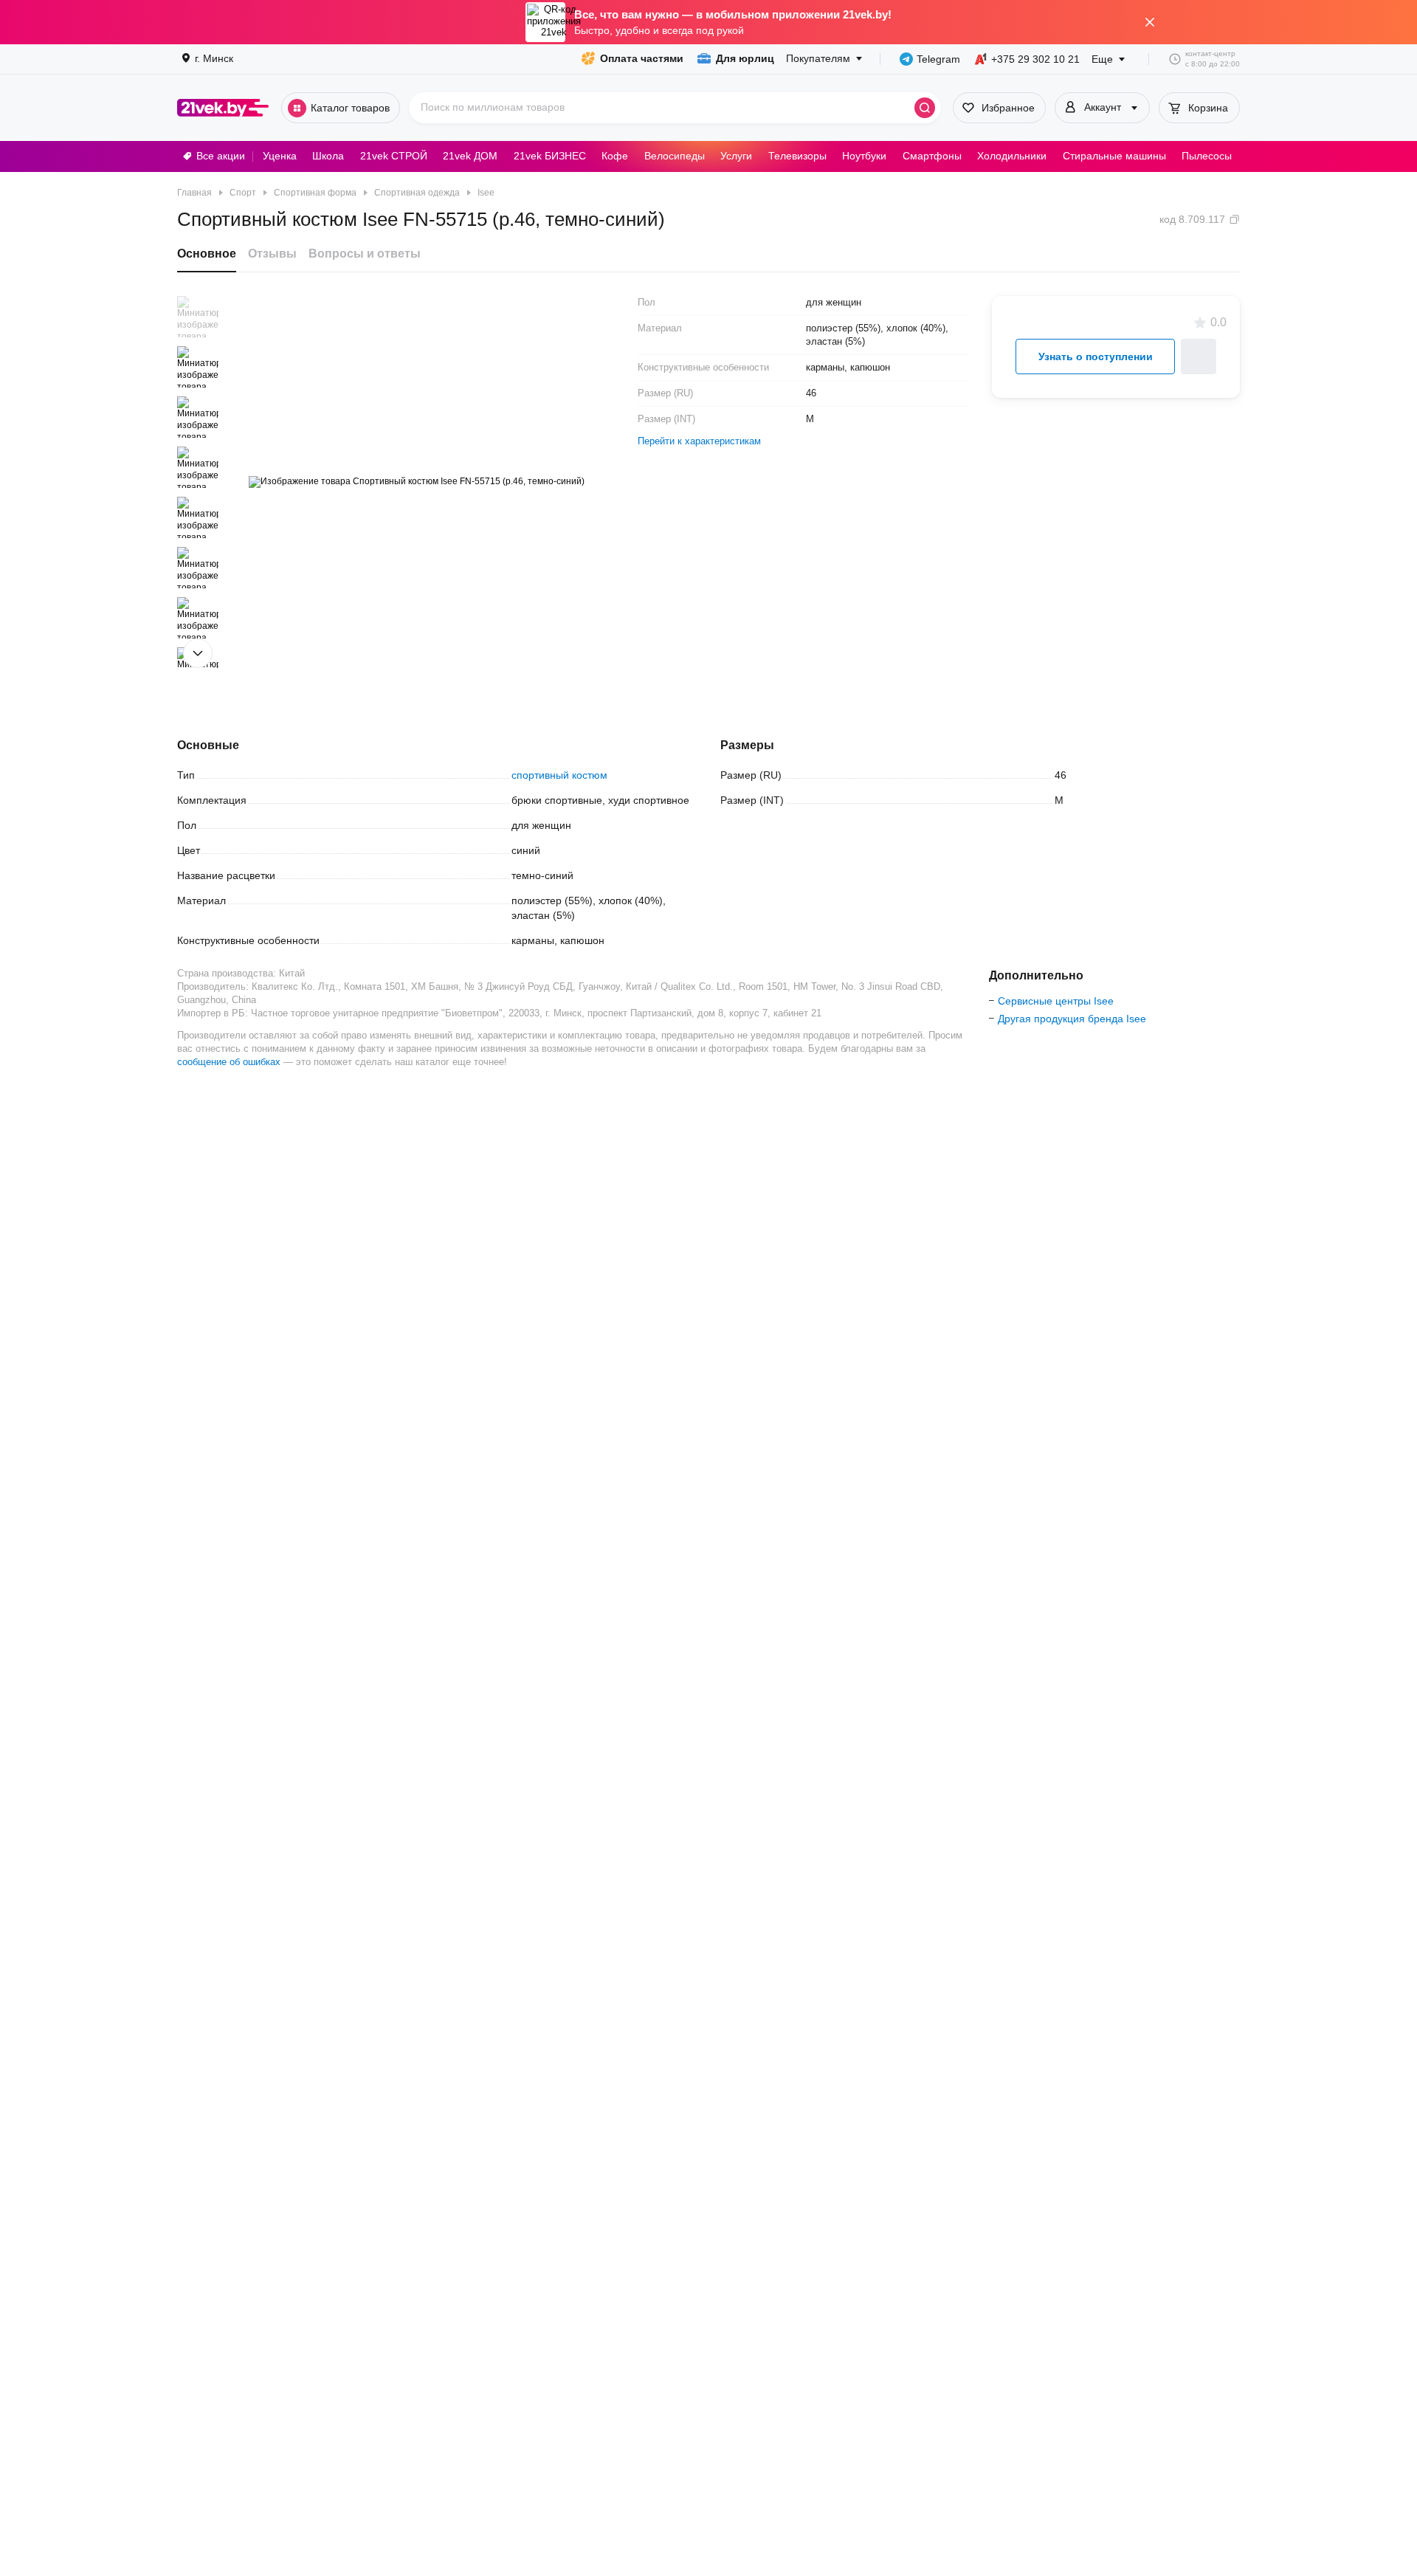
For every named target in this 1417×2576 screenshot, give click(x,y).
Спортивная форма (315, 193)
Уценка (280, 156)
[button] (198, 317)
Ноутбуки (864, 156)
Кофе (615, 156)
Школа (328, 156)
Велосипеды (675, 156)
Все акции (221, 156)
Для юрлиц (745, 58)
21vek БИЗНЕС (550, 156)
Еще (1102, 59)
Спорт (243, 193)
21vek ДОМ (470, 156)
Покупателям (818, 58)
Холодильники (1012, 156)
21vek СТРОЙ (394, 156)
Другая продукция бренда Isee (1072, 1019)
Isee (486, 193)
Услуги (736, 156)
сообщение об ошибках (229, 1062)
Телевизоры (797, 156)
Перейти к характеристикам (699, 441)
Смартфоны (932, 156)
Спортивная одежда (417, 193)
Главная (194, 193)
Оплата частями (642, 58)
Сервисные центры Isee (1056, 1001)
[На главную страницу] (223, 108)
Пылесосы (1207, 156)
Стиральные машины (1114, 156)
